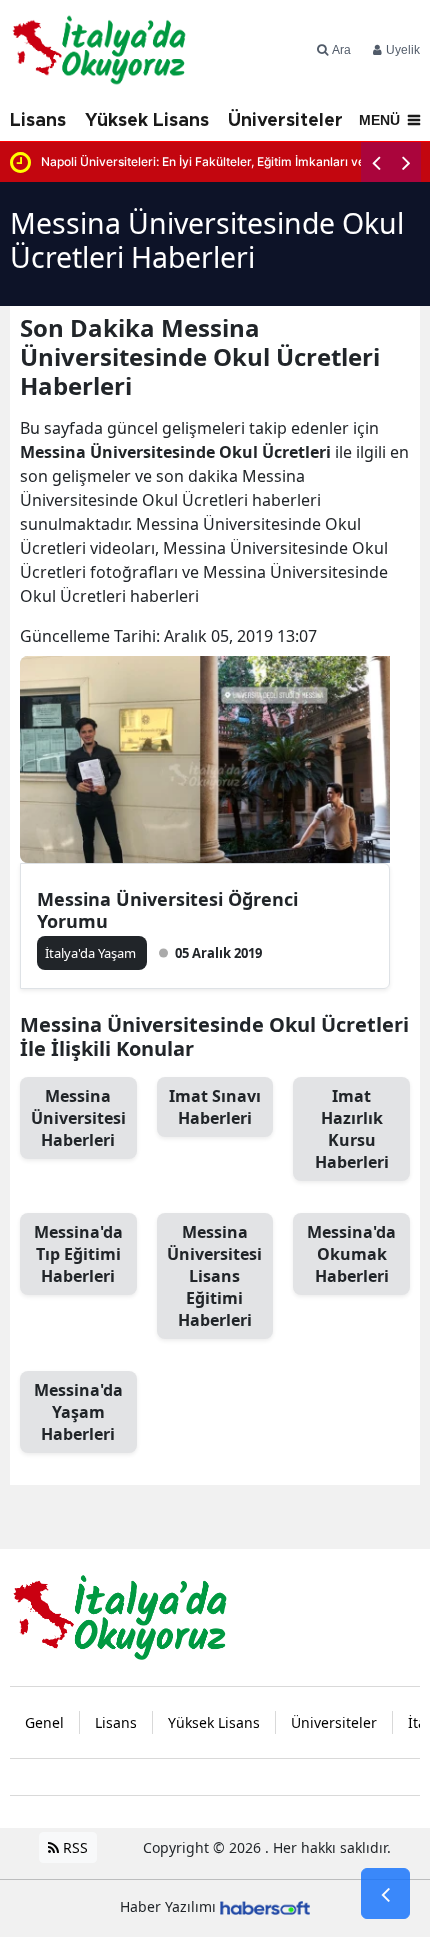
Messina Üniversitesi (78, 1118)
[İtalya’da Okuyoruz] (120, 1616)
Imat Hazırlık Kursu (352, 1129)
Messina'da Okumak (351, 1254)
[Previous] (376, 162)
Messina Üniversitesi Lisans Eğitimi (214, 1276)
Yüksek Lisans (147, 121)
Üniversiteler (285, 121)
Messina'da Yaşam (78, 1412)
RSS (73, 1847)
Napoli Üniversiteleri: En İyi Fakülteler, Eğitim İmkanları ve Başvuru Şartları (231, 161)
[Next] (406, 162)
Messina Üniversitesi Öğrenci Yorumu (167, 910)
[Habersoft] (265, 1906)
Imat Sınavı (215, 1107)
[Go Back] (385, 1894)
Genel (44, 1722)
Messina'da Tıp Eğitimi (78, 1254)
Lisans (38, 121)
